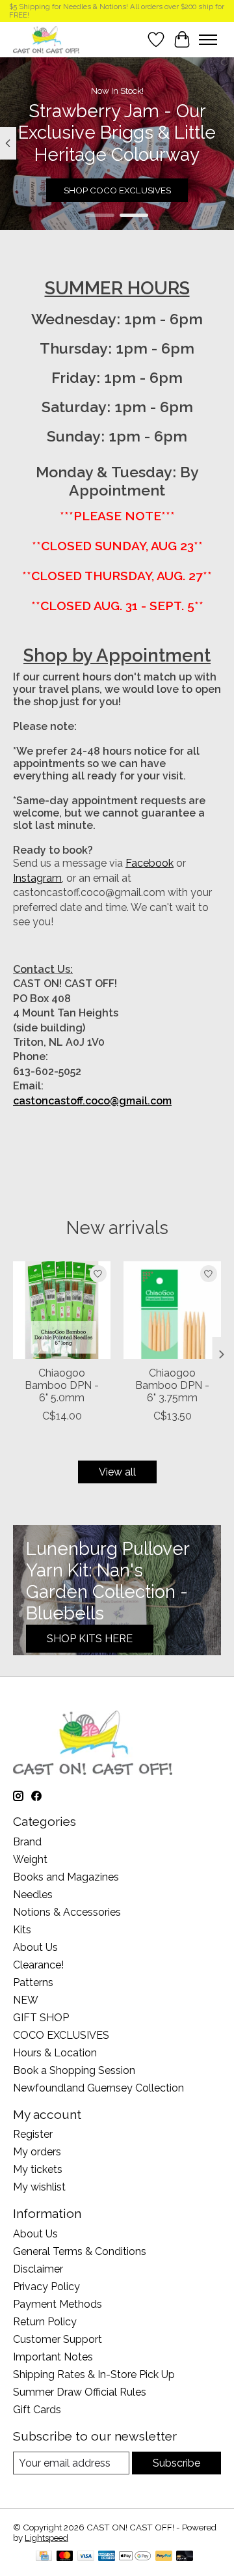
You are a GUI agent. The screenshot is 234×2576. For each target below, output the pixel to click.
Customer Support (58, 2339)
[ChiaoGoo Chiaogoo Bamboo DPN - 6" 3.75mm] (172, 1310)
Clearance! (38, 1965)
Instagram (37, 878)
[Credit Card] (44, 2557)
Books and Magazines (66, 1877)
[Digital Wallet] (135, 2557)
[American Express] (107, 2557)
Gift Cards (37, 2410)
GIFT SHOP (41, 2018)
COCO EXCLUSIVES (61, 2035)
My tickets (38, 2169)
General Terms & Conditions (80, 2251)
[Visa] (86, 2557)
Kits (22, 1930)
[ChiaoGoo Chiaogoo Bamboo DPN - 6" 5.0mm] (62, 1310)
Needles (33, 1895)
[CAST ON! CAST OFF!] (46, 39)
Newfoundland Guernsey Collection (98, 2088)
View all (117, 1472)
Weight (30, 1859)
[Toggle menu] (208, 40)
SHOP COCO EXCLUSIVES (117, 190)
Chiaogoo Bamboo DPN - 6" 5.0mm (62, 1385)
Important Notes (53, 2357)
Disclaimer (38, 2269)
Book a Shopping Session (74, 2070)
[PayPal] (164, 2557)
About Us (35, 1947)
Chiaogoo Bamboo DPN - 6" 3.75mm (172, 1385)
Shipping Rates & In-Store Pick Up (94, 2374)
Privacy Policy (46, 2287)
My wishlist (39, 2187)
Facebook (149, 863)
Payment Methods (58, 2304)
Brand (27, 1842)
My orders (37, 2152)
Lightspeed (46, 2538)
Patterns (33, 1982)
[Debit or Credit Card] (185, 2557)
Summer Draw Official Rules (80, 2392)
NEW (26, 2000)
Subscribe (176, 2463)
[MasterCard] (65, 2557)
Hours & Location (55, 2053)
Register (33, 2134)
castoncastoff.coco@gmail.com (92, 1101)
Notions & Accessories (67, 1912)
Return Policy (45, 2322)
